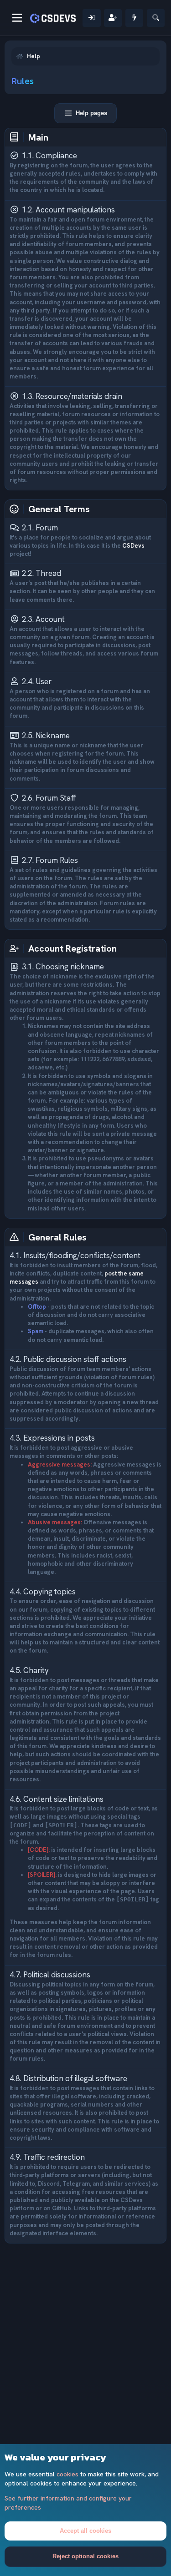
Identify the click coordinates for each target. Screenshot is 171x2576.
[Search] (156, 18)
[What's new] (134, 18)
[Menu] (17, 18)
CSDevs (133, 546)
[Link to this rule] (83, 156)
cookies (67, 2474)
